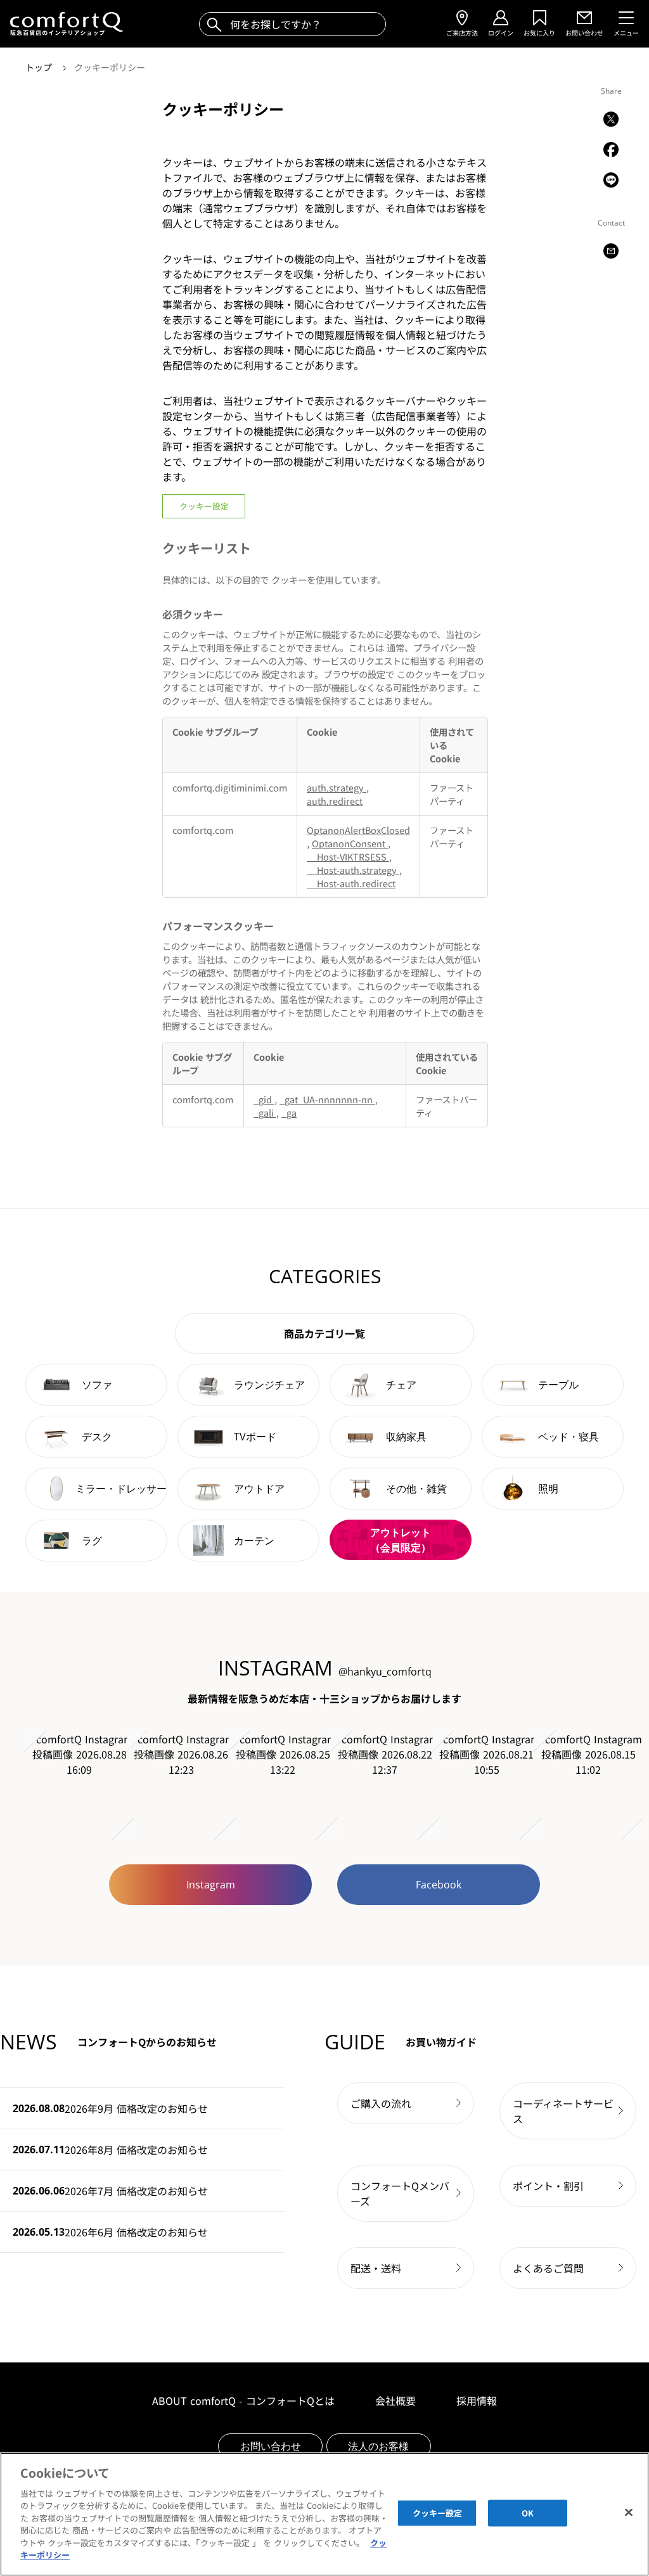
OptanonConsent (350, 843)
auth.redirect (335, 801)
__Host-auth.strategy (353, 870)
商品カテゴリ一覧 (324, 1333)
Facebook (439, 1885)
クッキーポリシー (110, 67)
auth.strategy (337, 787)
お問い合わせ (271, 2446)
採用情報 (477, 2400)
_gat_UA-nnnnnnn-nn (327, 1099)
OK (528, 2513)
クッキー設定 (204, 506)
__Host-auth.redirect (351, 883)
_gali (265, 1112)
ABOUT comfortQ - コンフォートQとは (243, 2400)
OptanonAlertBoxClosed (358, 830)
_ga (289, 1112)
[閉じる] (629, 2513)
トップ (40, 67)
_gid (264, 1099)
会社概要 (395, 2400)
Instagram (211, 1885)
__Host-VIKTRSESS (348, 856)
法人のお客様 (378, 2446)
